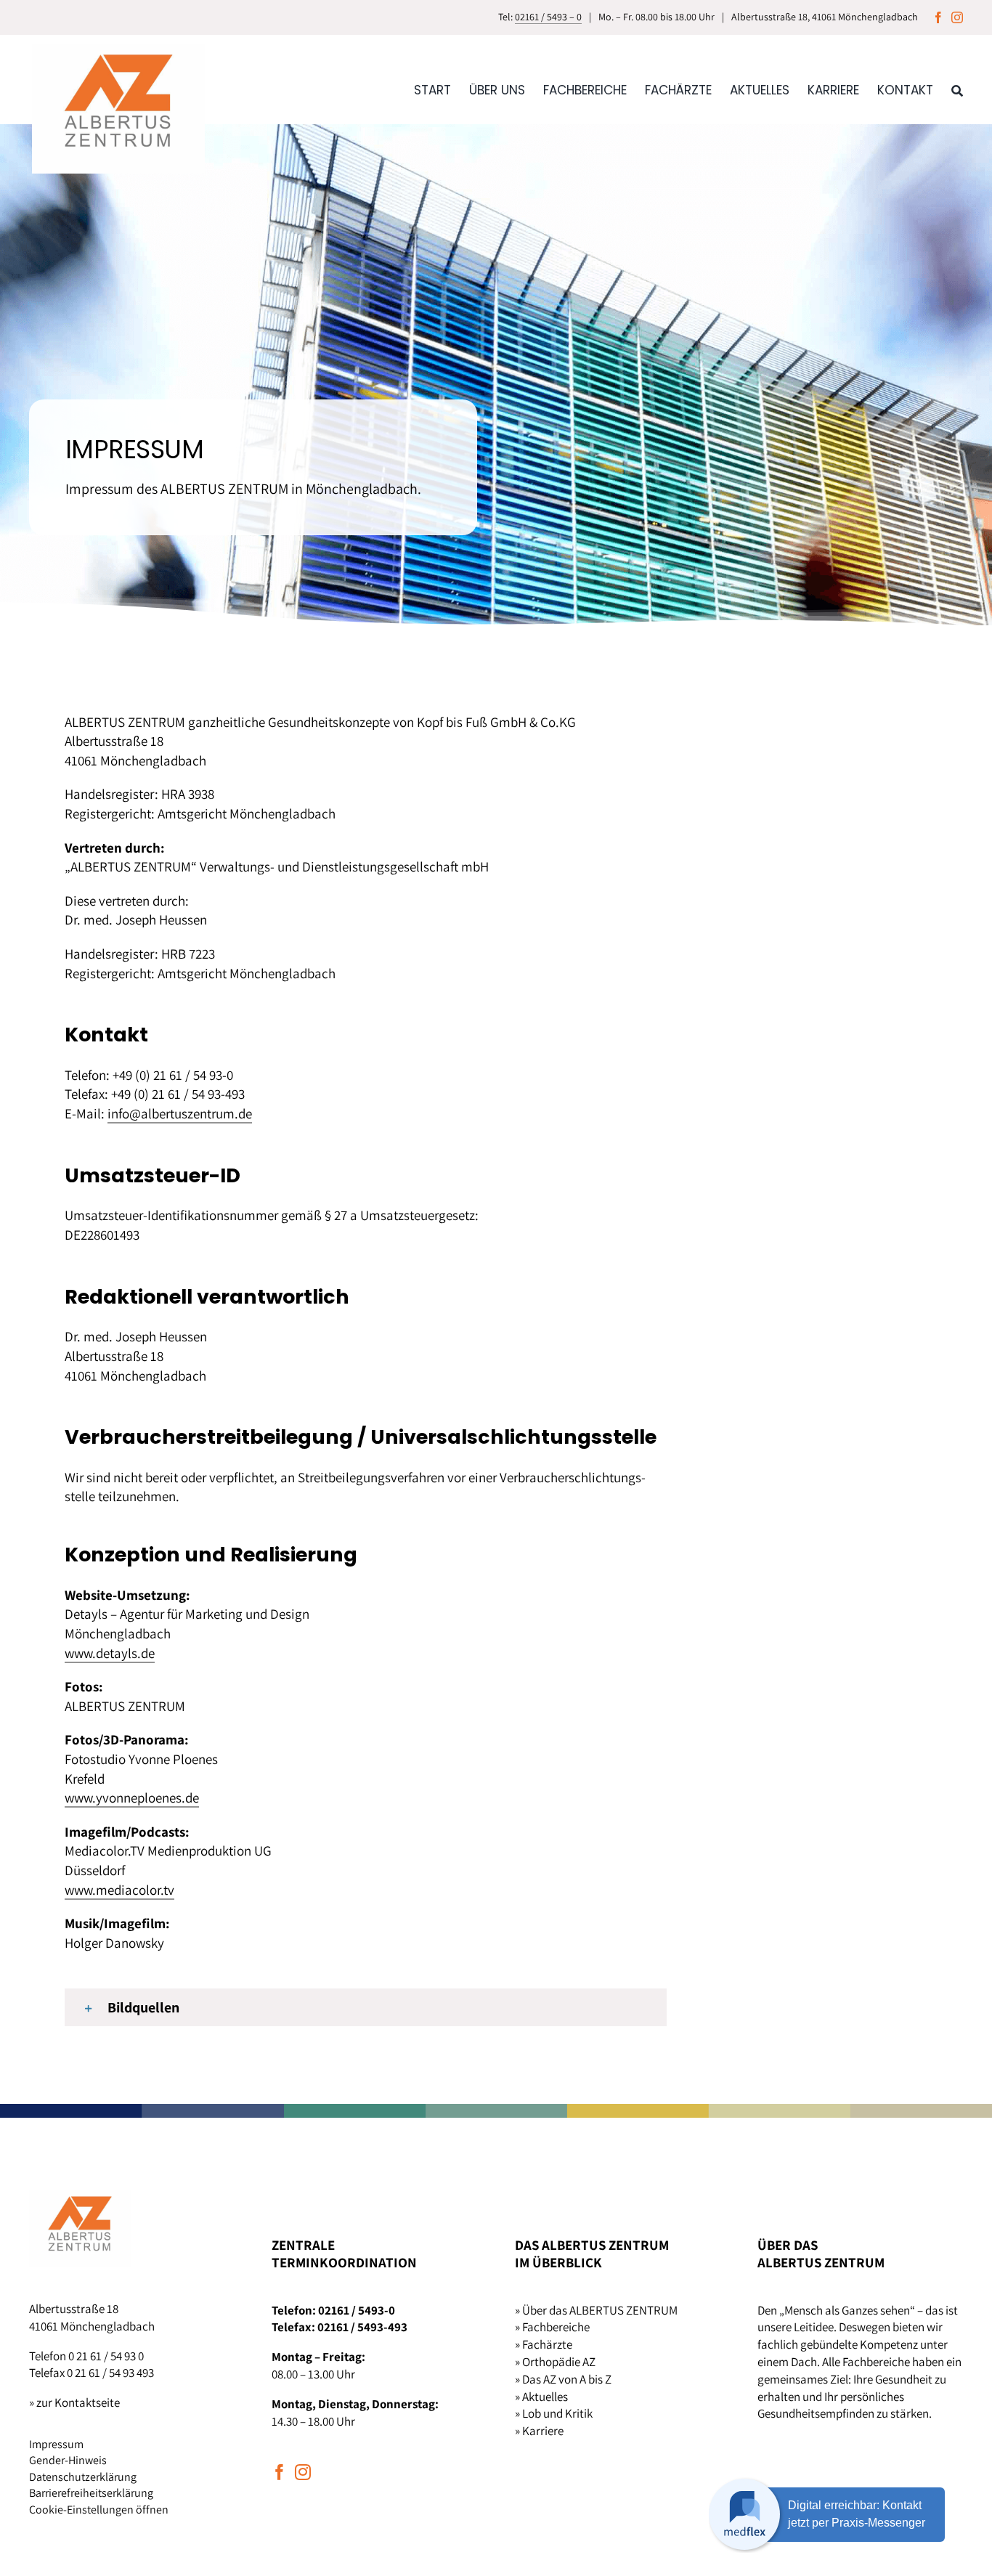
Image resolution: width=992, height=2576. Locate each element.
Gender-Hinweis (68, 2460)
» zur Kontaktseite (74, 2402)
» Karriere (539, 2431)
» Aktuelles (541, 2397)
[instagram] (957, 17)
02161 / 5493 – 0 (548, 17)
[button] (366, 2007)
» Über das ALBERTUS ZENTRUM (596, 2310)
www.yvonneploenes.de (132, 1797)
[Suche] (957, 96)
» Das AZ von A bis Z (563, 2379)
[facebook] (938, 17)
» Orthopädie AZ (555, 2362)
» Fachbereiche (552, 2327)
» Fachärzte (544, 2344)
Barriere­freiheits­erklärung (91, 2493)
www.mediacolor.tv (119, 1890)
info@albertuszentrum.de (180, 1113)
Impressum (56, 2444)
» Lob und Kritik (554, 2413)
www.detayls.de (110, 1653)
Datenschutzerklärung (83, 2477)
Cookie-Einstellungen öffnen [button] (99, 2510)
